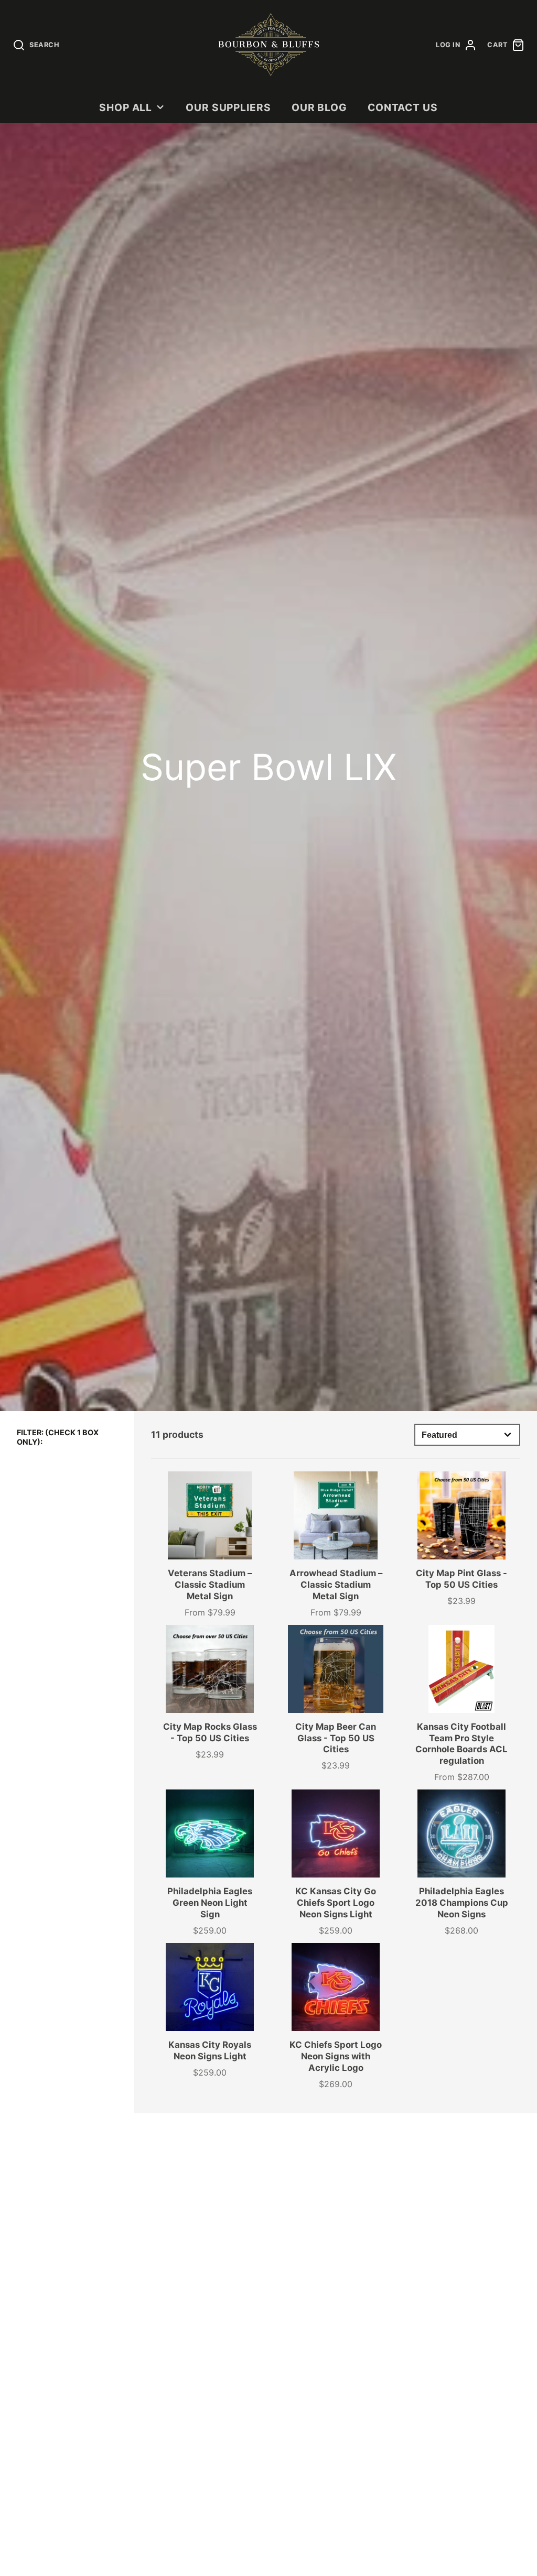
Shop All (126, 107)
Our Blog (320, 107)
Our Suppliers (228, 107)
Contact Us (403, 107)
